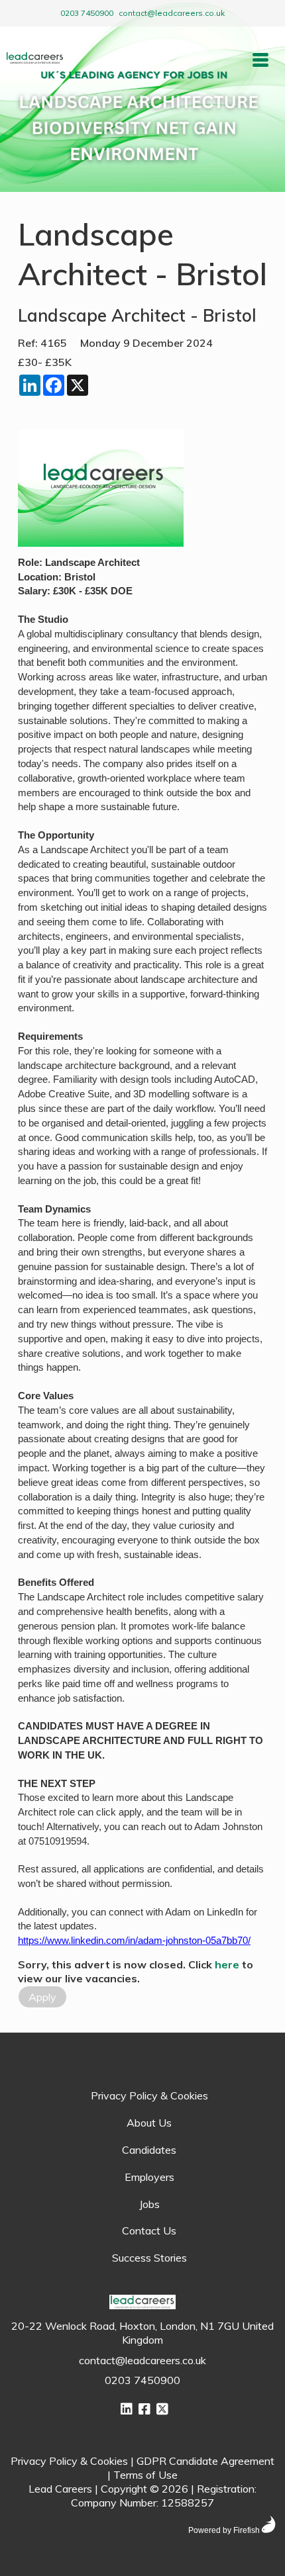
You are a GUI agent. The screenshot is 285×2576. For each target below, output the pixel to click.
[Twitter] (162, 2409)
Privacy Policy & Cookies (149, 2095)
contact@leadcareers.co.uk (172, 13)
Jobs (149, 2204)
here (227, 1964)
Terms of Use (145, 2475)
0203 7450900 (87, 13)
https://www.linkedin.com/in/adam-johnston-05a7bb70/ (134, 1941)
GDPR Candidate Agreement (205, 2461)
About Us (149, 2123)
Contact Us (149, 2231)
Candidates (149, 2150)
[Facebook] (144, 2409)
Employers (149, 2177)
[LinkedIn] (127, 2409)
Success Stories (149, 2258)
